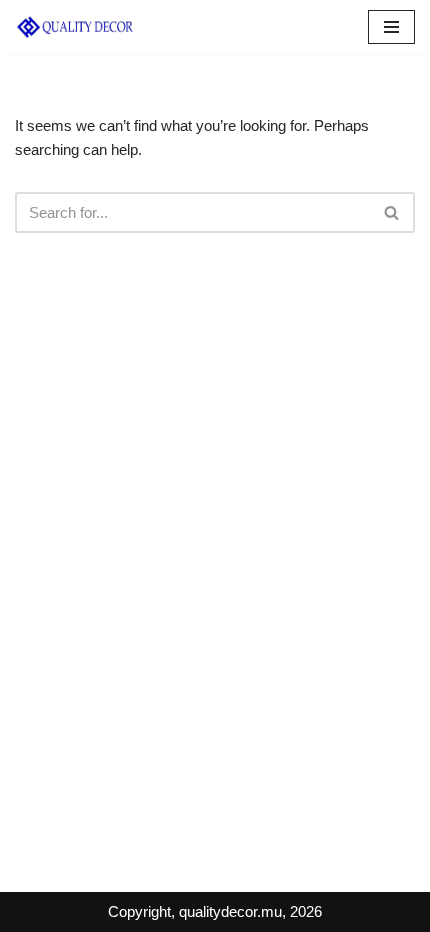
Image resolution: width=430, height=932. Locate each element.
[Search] (392, 212)
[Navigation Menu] (391, 27)
